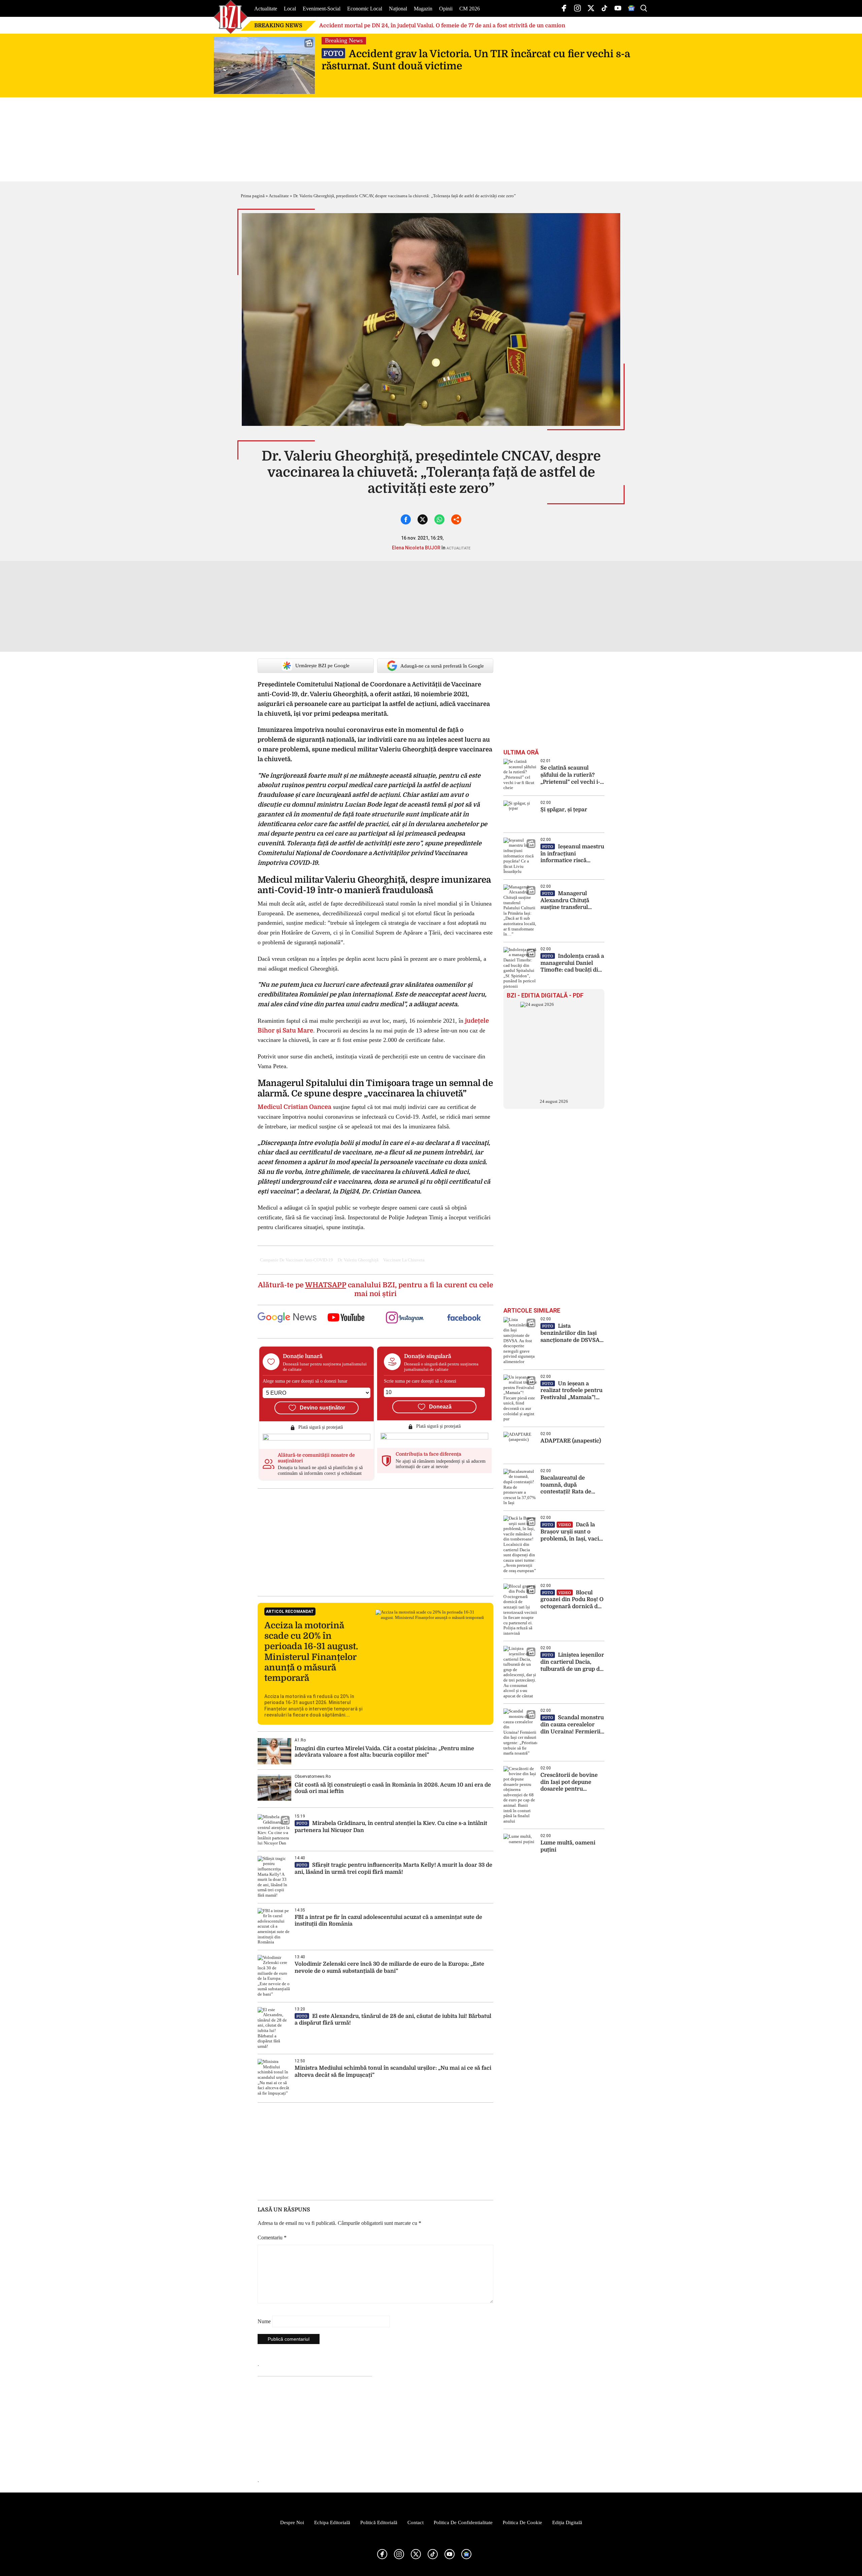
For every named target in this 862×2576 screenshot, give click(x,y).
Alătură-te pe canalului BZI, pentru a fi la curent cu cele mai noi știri (376, 1289)
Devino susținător (322, 1408)
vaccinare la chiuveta (404, 1260)
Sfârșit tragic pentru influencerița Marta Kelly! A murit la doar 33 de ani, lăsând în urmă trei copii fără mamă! (393, 1869)
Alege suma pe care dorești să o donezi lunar (305, 1381)
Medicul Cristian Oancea (294, 1107)
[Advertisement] (375, 1542)
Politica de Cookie (522, 2522)
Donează (440, 1407)
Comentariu (272, 2238)
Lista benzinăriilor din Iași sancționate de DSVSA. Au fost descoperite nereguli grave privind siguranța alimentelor (571, 1333)
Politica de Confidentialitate (463, 2522)
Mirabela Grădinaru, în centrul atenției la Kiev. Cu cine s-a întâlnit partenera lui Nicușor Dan (391, 1827)
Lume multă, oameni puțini (568, 1846)
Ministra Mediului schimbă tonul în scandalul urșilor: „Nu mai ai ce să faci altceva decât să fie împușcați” (393, 2072)
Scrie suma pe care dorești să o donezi (420, 1381)
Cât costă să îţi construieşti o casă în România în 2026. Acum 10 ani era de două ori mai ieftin (393, 1788)
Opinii (446, 9)
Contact (416, 2522)
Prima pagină (253, 196)
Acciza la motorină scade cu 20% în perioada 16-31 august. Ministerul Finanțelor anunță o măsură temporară (311, 1652)
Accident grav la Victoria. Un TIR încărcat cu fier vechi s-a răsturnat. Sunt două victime (476, 60)
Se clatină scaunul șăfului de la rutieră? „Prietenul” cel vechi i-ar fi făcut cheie (570, 775)
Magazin (423, 9)
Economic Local (365, 9)
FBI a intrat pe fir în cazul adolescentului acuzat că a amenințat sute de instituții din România (388, 1921)
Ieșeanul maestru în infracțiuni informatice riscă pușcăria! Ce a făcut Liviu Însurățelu (572, 854)
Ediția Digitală (567, 2522)
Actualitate (266, 9)
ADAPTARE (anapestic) (571, 1441)
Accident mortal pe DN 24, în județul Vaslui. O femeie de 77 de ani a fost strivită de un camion (442, 26)
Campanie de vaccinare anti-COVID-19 (296, 1260)
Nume (264, 2321)
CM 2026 (470, 9)
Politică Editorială (379, 2522)
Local (290, 9)
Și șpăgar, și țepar (564, 810)
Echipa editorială (332, 2522)
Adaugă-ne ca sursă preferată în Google (442, 666)
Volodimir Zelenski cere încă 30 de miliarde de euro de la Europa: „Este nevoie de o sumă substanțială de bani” (389, 1968)
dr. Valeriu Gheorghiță (358, 1260)
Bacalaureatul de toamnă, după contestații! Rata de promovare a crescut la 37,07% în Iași (571, 1485)
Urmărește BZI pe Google (322, 666)
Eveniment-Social (322, 9)
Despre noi (292, 2522)
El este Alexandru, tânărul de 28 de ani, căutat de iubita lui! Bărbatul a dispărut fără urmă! (393, 2020)
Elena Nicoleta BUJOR (416, 548)
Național (398, 9)
